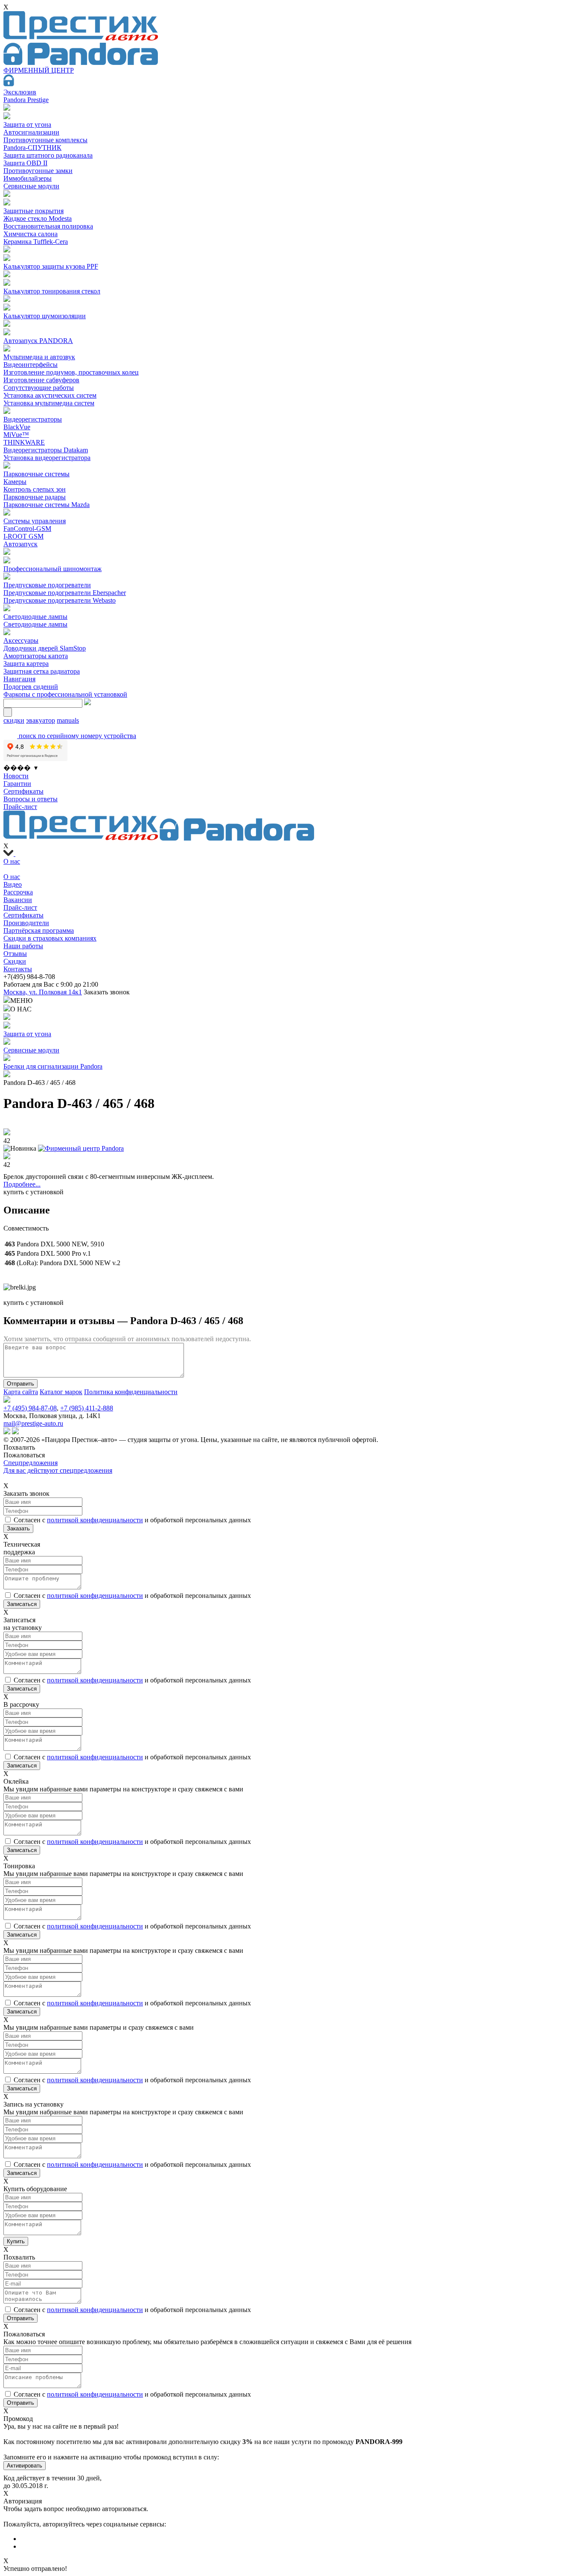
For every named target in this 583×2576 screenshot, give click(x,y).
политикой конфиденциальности (95, 1520)
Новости (16, 776)
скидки (14, 720)
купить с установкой (34, 1192)
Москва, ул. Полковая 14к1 (43, 992)
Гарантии (17, 784)
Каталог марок (61, 1392)
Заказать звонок (107, 992)
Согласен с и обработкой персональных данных (132, 1520)
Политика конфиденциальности (131, 1392)
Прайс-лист (20, 807)
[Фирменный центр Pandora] (81, 1148)
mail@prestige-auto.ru (33, 1423)
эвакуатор (41, 720)
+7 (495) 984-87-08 (30, 1408)
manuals (68, 720)
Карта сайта (21, 1392)
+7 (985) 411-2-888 (87, 1408)
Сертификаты (23, 791)
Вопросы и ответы (31, 799)
